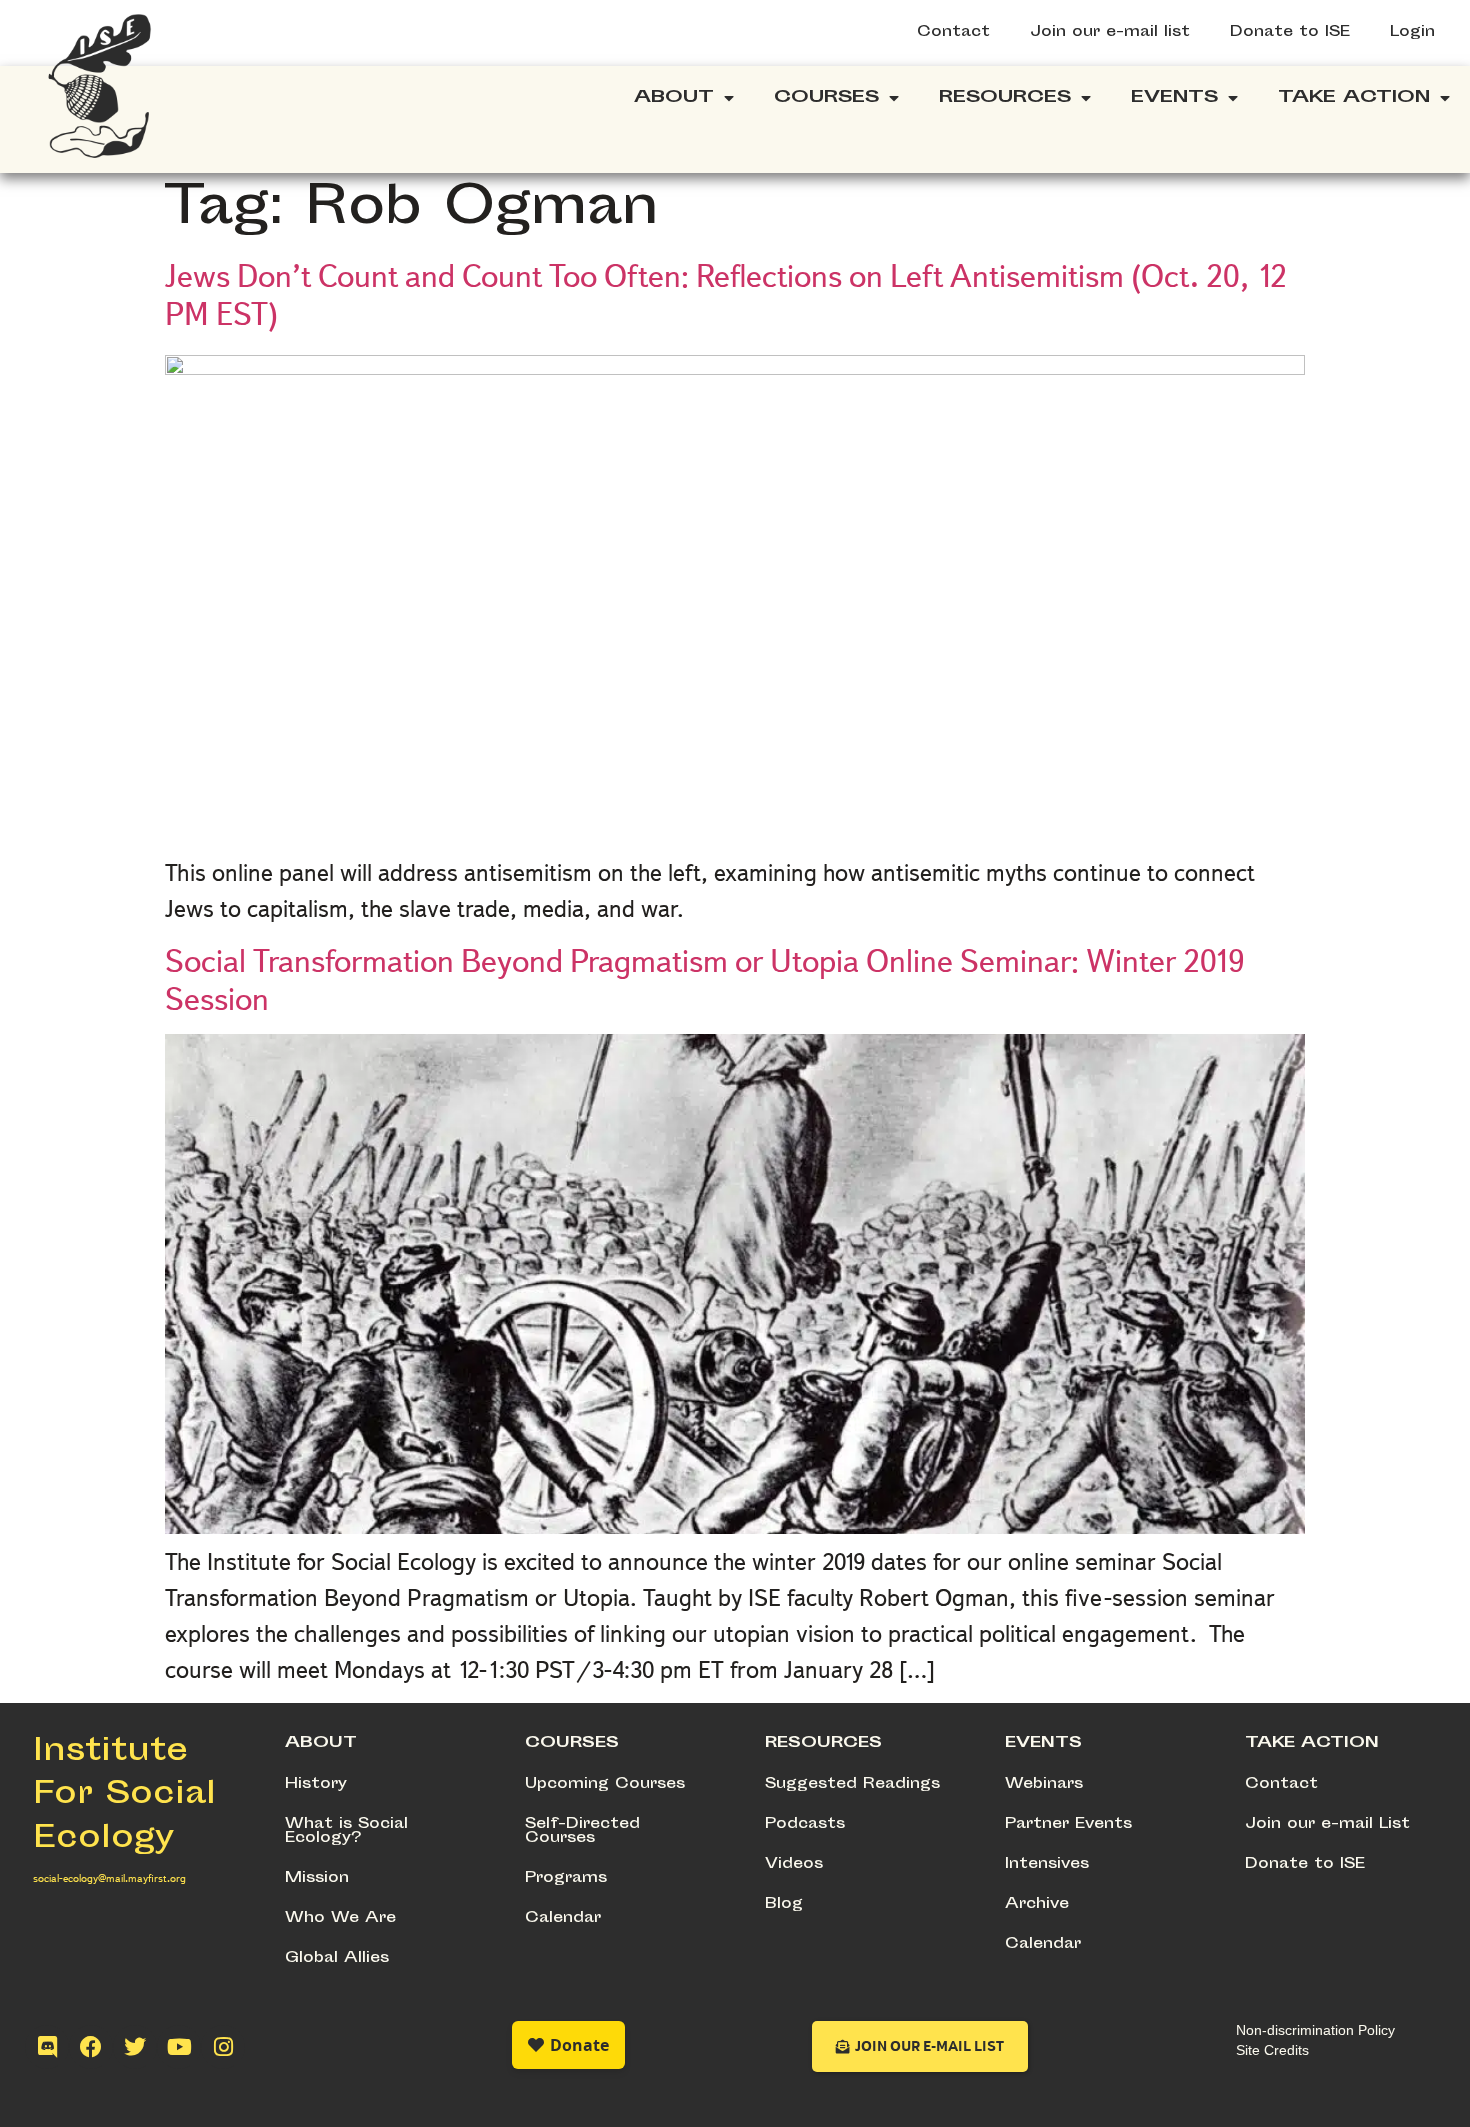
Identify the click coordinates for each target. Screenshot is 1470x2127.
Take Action (1354, 98)
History (316, 1784)
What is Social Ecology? (346, 1831)
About (674, 98)
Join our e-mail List (1327, 1824)
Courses (826, 98)
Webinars (1044, 1784)
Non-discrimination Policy (1315, 2030)
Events (1174, 98)
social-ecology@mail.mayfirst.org (109, 1878)
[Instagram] (223, 2047)
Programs (566, 1878)
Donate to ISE (1290, 32)
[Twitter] (135, 2047)
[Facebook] (91, 2047)
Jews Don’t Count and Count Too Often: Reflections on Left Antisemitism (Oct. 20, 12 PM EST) (726, 295)
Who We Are (340, 1918)
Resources (1005, 98)
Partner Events (1068, 1824)
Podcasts (805, 1824)
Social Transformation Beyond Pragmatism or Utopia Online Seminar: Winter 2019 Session (705, 980)
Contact (953, 32)
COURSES (572, 1743)
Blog (784, 1904)
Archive (1037, 1904)
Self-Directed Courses (582, 1831)
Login (1412, 32)
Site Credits (1272, 2050)
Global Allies (337, 1958)
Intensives (1047, 1864)
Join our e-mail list (1110, 32)
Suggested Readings (852, 1784)
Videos (794, 1864)
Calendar (563, 1918)
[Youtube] (179, 2047)
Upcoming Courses (605, 1784)
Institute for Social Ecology (124, 1796)
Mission (317, 1878)
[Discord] (47, 2047)
